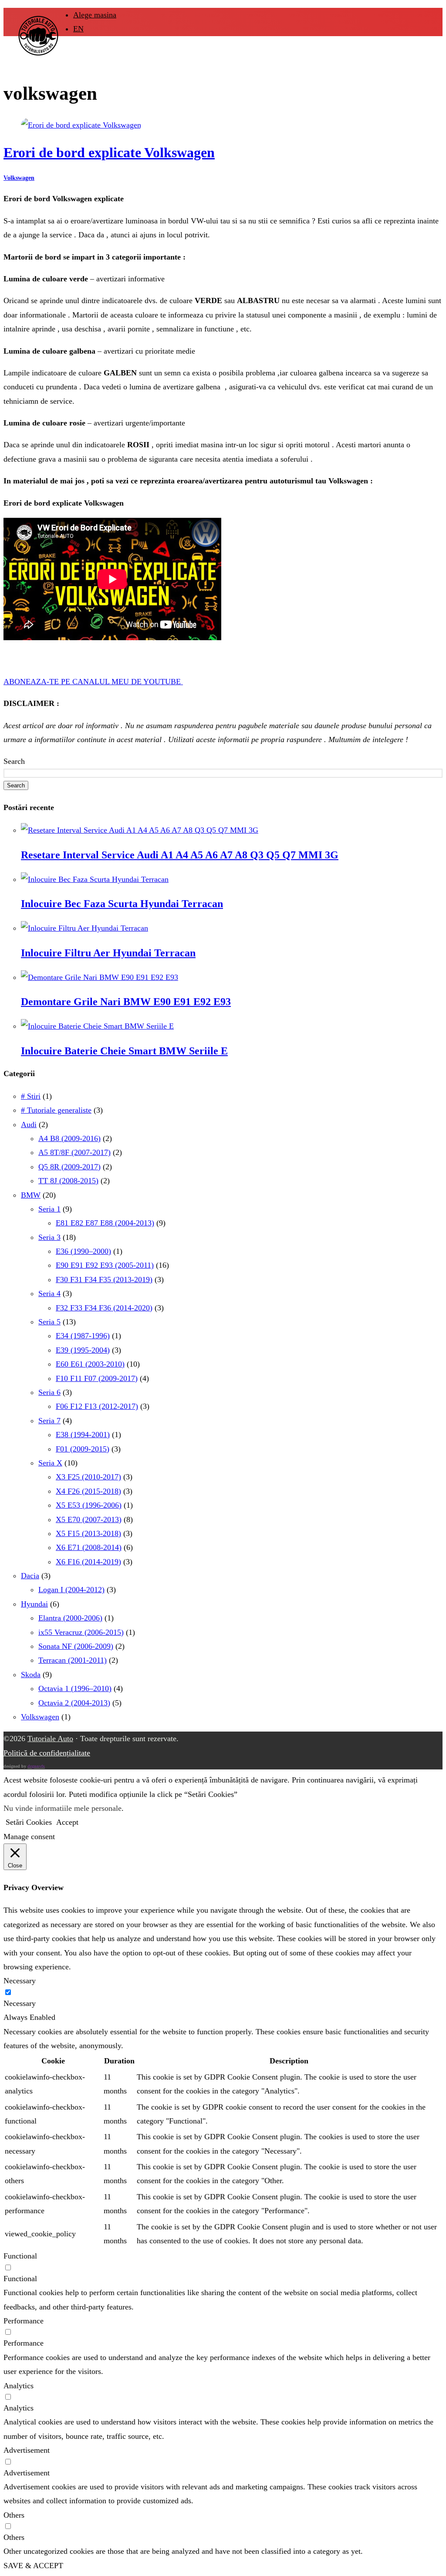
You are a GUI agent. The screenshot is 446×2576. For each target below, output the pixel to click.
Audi (29, 1124)
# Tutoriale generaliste (56, 1110)
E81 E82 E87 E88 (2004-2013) (105, 1223)
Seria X (50, 1463)
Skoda (31, 1675)
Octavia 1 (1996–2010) (75, 1688)
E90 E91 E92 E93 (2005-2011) (105, 1265)
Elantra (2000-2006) (70, 1618)
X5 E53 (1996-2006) (89, 1505)
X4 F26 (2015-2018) (88, 1491)
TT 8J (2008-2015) (68, 1181)
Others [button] (14, 2515)
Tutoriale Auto (50, 1739)
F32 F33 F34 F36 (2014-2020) (104, 1308)
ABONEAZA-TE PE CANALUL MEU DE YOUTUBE (93, 682)
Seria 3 (49, 1237)
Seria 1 (49, 1209)
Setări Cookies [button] (29, 1822)
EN (78, 29)
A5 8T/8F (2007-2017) (74, 1152)
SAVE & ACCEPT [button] (33, 2566)
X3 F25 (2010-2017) (88, 1477)
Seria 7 (49, 1421)
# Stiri (31, 1096)
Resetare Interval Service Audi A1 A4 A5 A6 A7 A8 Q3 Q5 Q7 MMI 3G (180, 855)
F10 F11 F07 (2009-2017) (97, 1378)
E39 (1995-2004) (83, 1350)
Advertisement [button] (27, 2450)
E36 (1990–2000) (83, 1251)
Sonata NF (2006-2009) (76, 1646)
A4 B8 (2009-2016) (69, 1138)
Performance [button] (24, 2321)
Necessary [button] (20, 1981)
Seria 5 (49, 1322)
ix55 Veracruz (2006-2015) (81, 1632)
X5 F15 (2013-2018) (88, 1533)
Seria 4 (49, 1293)
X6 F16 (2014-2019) (88, 1562)
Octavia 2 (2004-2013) (74, 1703)
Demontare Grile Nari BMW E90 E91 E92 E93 (126, 1002)
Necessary (20, 2003)
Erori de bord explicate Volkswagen (109, 153)
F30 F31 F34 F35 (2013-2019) (104, 1280)
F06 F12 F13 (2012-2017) (97, 1406)
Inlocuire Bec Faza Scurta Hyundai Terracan (122, 904)
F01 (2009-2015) (83, 1449)
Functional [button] (20, 2256)
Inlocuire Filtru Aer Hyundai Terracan (108, 953)
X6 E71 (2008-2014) (89, 1547)
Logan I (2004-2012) (71, 1590)
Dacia (30, 1576)
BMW (31, 1195)
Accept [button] (67, 1822)
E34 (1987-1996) (83, 1336)
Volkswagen (19, 178)
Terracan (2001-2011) (73, 1660)
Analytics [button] (19, 2386)
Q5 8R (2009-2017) (69, 1167)
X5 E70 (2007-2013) (89, 1519)
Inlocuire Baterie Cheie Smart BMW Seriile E (124, 1051)
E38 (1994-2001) (83, 1435)
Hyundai (34, 1604)
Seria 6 (49, 1392)
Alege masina (95, 15)
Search (14, 761)
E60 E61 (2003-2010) (90, 1364)
